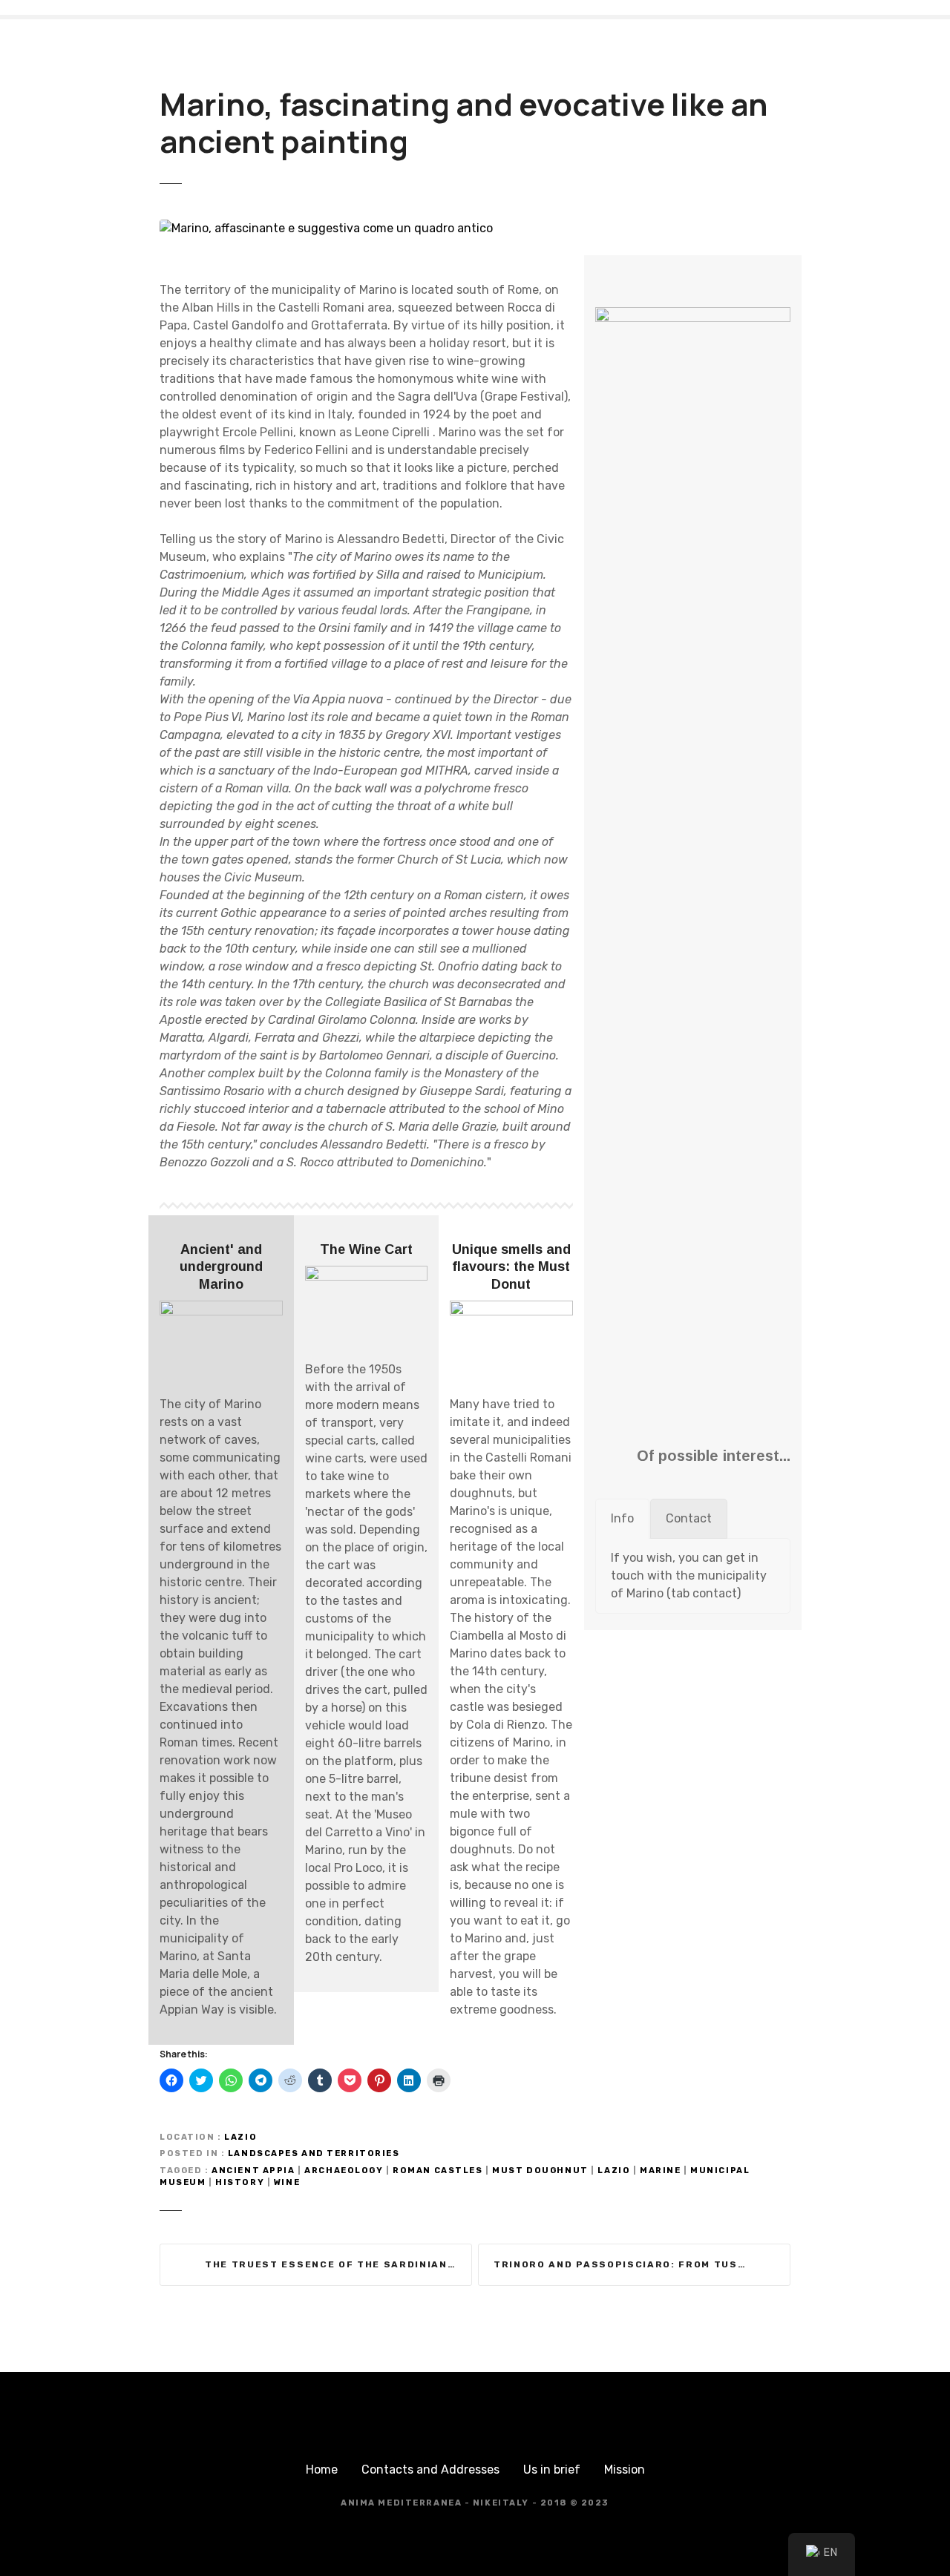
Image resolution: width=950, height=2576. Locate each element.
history (240, 2182)
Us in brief (552, 2470)
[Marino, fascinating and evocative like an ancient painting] (326, 228)
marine (660, 2171)
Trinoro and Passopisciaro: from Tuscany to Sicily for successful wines (642, 2264)
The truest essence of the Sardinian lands (338, 2264)
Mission (625, 2470)
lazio (614, 2171)
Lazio (240, 2137)
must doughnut (540, 2171)
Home (322, 2470)
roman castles (438, 2171)
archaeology (344, 2171)
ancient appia (253, 2171)
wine (287, 2182)
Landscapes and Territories (314, 2153)
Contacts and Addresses (430, 2470)
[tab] (622, 1519)
